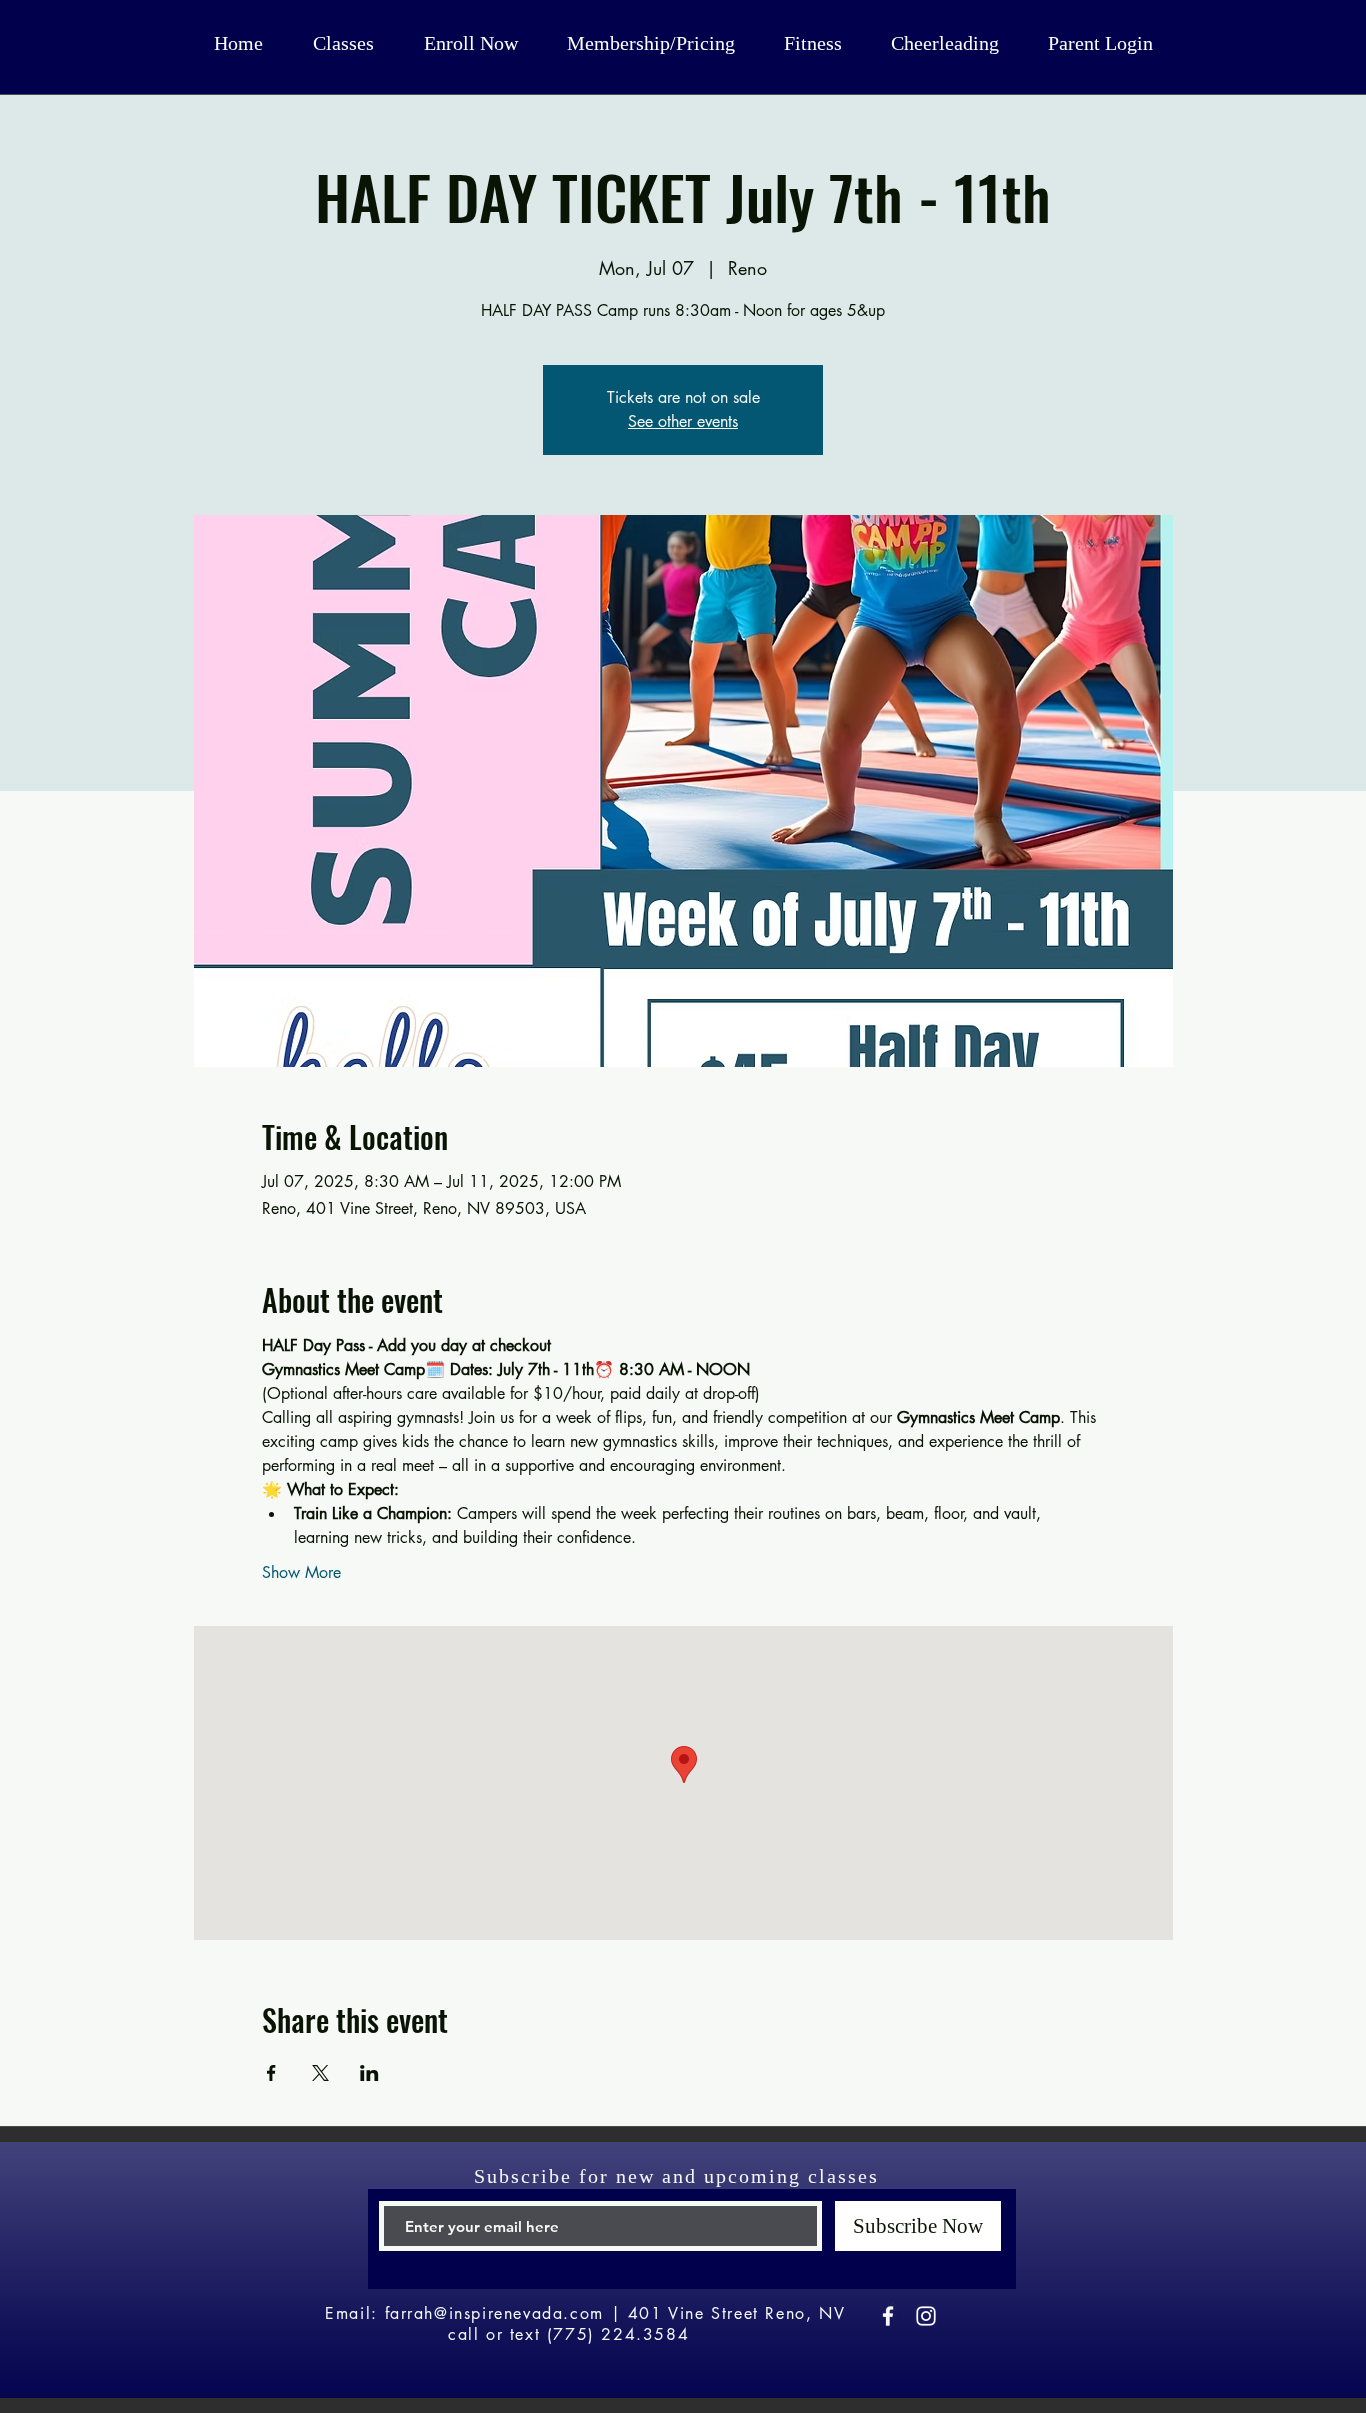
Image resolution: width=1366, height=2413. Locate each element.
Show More (301, 1572)
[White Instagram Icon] (926, 2316)
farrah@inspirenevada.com (494, 2313)
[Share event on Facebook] (271, 2073)
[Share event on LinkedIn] (369, 2073)
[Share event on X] (320, 2073)
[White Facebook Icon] (888, 2316)
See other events (683, 421)
